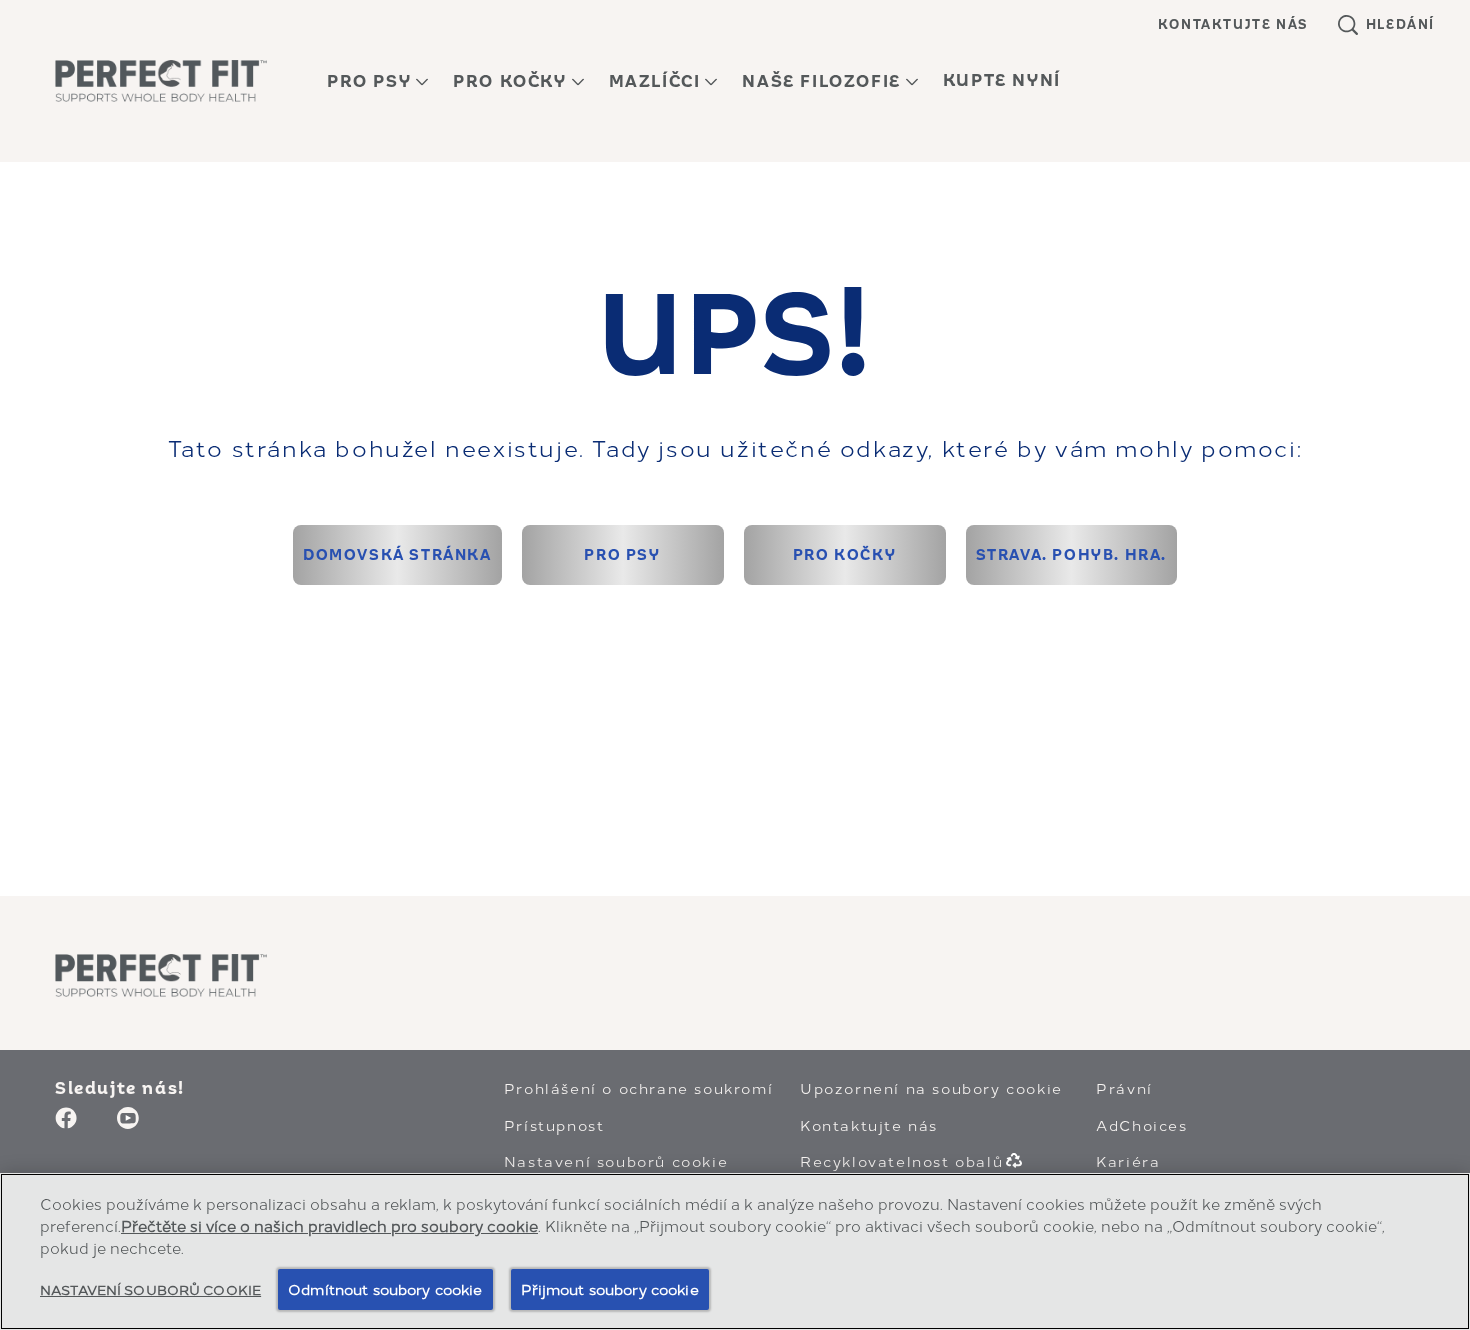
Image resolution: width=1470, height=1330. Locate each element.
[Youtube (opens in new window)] (128, 1125)
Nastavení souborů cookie (616, 1160)
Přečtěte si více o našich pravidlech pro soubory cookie (329, 1225)
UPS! (735, 336)
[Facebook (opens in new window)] (66, 1125)
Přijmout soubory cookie (610, 1288)
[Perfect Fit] (161, 975)
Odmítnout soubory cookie (385, 1288)
